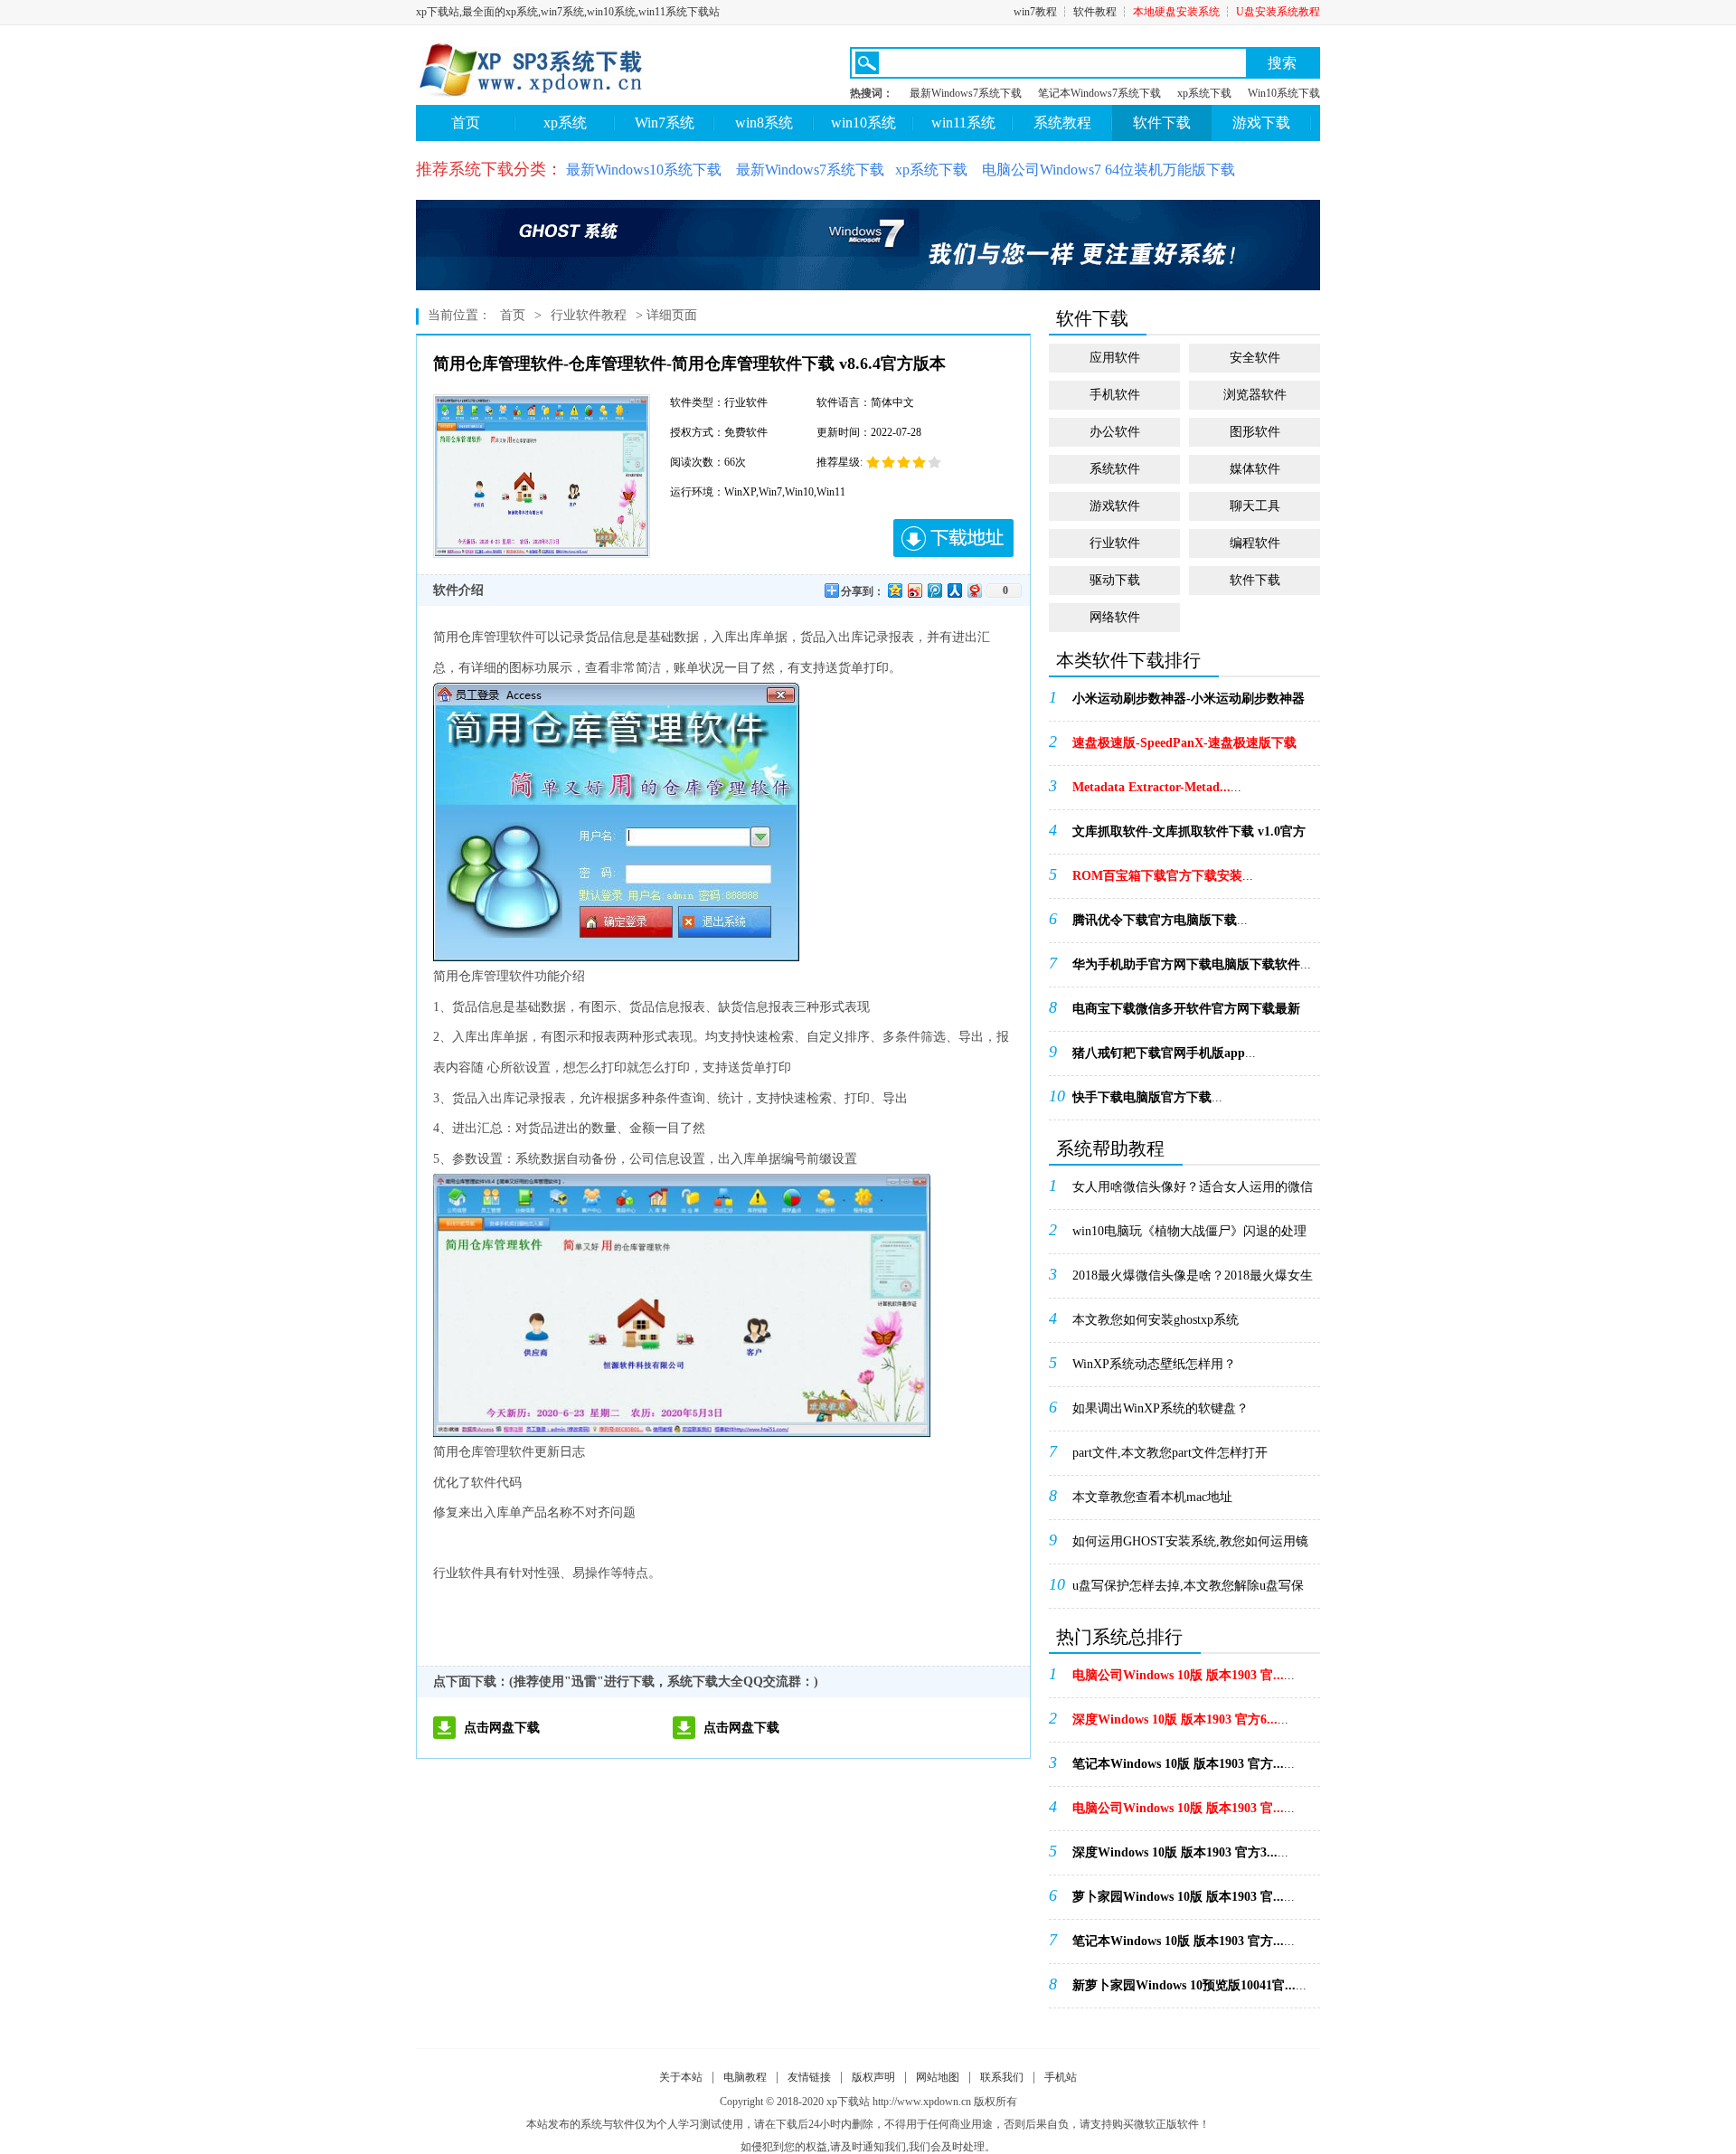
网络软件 (1115, 617)
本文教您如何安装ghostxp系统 (1156, 1320)
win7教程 (1035, 12)
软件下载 (1255, 580)
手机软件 (1115, 395)
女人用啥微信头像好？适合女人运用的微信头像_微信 (1193, 1193)
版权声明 (873, 2077)
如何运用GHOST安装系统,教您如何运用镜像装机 (1190, 1547)
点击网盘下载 (502, 1728)
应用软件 (1115, 358)
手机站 (1061, 2077)
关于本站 (681, 2077)
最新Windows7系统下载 (966, 93)
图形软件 (1255, 432)
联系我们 (1002, 2077)
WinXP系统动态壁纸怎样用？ (1154, 1364)
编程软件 (1255, 543)
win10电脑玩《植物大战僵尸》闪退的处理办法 (1189, 1237)
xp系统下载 (1204, 93)
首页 (466, 123)
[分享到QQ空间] (894, 590)
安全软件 (1255, 358)
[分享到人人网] (954, 590)
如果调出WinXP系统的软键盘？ (1160, 1408)
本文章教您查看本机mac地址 (1152, 1497)
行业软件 (1115, 543)
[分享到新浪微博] (914, 590)
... (1189, 704)
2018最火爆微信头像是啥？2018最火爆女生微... (1193, 1281)
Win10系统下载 (1284, 93)
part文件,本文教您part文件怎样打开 (1170, 1453)
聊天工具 (1255, 506)
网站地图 (938, 2077)
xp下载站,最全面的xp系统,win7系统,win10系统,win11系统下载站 (568, 12)
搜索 (1282, 63)
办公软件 (1115, 432)
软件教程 (1095, 12)
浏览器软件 (1255, 395)
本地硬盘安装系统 (1176, 12)
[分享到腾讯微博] (934, 590)
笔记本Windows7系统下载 (1099, 93)
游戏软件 (1115, 506)
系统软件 (1115, 469)
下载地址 (953, 538)
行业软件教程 (589, 315)
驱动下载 (1115, 580)
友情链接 (809, 2077)
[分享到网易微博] (974, 590)
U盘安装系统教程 (1278, 12)
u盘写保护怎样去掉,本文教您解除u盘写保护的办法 (1188, 1592)
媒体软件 (1255, 469)
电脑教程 (745, 2077)
